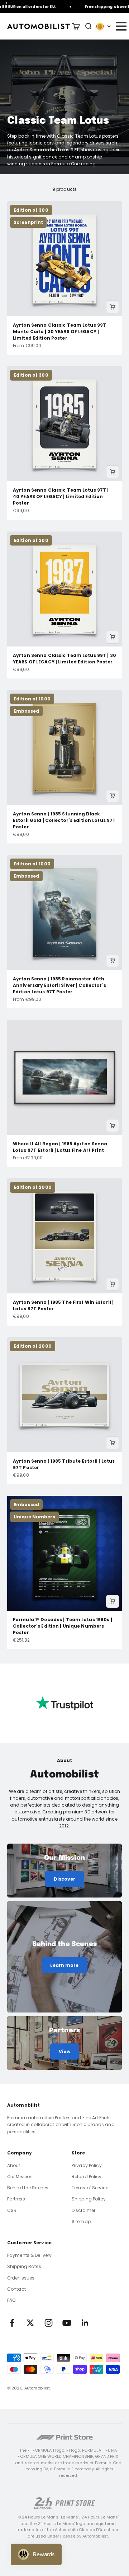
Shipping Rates (24, 2266)
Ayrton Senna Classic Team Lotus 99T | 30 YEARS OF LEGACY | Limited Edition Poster (64, 659)
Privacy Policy (87, 2165)
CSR (12, 2210)
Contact (16, 2289)
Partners (16, 2199)
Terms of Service (90, 2188)
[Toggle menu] (121, 26)
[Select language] (104, 26)
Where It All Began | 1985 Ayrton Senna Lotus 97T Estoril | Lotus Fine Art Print (60, 1147)
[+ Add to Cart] (113, 307)
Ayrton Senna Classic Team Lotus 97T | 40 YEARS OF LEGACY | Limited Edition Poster (61, 496)
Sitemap (81, 2221)
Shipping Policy (89, 2199)
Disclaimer (83, 2210)
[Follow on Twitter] (30, 2323)
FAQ (11, 2300)
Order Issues (21, 2278)
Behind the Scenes (28, 2188)
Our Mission (20, 2177)
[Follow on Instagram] (49, 2323)
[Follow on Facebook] (12, 2323)
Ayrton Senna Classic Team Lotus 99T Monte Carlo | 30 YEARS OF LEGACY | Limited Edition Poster (59, 332)
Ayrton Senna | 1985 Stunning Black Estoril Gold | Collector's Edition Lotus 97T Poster (64, 820)
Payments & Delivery (29, 2255)
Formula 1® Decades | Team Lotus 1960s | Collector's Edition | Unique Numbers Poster (63, 1626)
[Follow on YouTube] (67, 2323)
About (14, 2165)
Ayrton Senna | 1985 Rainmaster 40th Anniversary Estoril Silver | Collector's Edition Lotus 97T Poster (59, 985)
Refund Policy (87, 2177)
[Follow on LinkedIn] (85, 2323)
